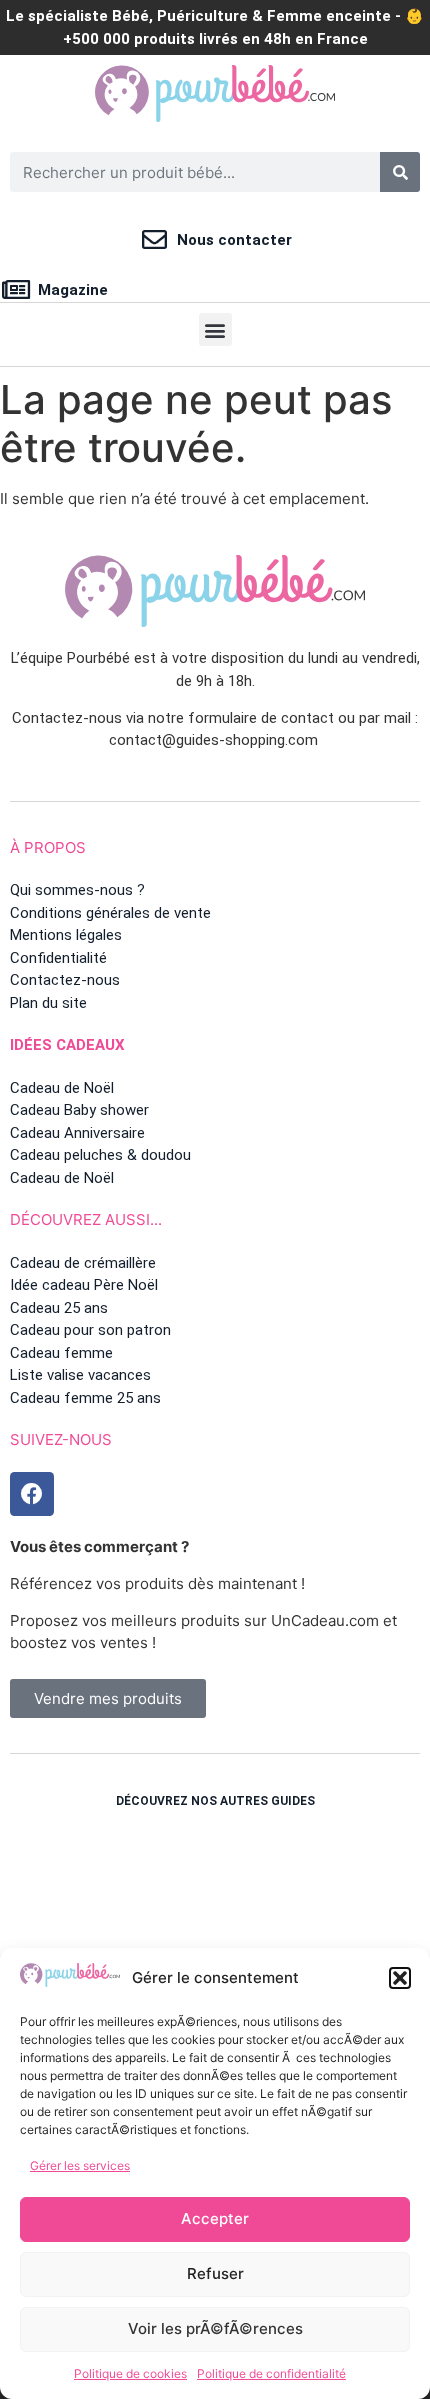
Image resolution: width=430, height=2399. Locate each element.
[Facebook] (32, 1494)
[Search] (400, 172)
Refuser (215, 2273)
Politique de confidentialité (271, 2373)
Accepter (215, 2218)
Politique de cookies (130, 2373)
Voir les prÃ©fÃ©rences (215, 2328)
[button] (400, 1978)
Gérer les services (80, 2165)
